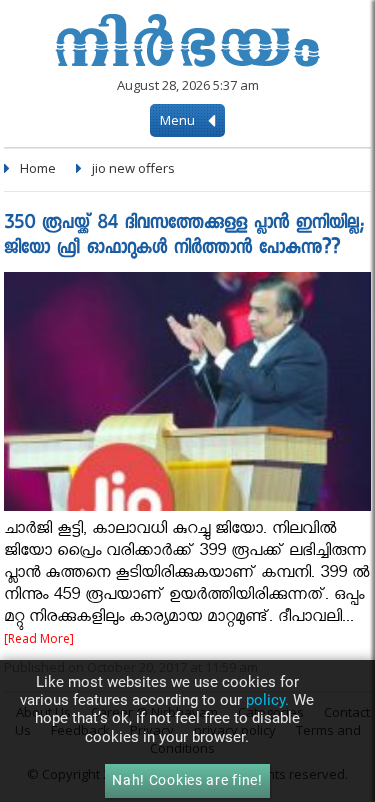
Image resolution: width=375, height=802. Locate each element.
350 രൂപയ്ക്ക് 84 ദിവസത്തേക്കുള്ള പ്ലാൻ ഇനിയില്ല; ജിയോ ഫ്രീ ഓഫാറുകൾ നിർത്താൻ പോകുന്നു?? (184, 237)
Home (38, 168)
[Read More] (39, 638)
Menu (179, 120)
